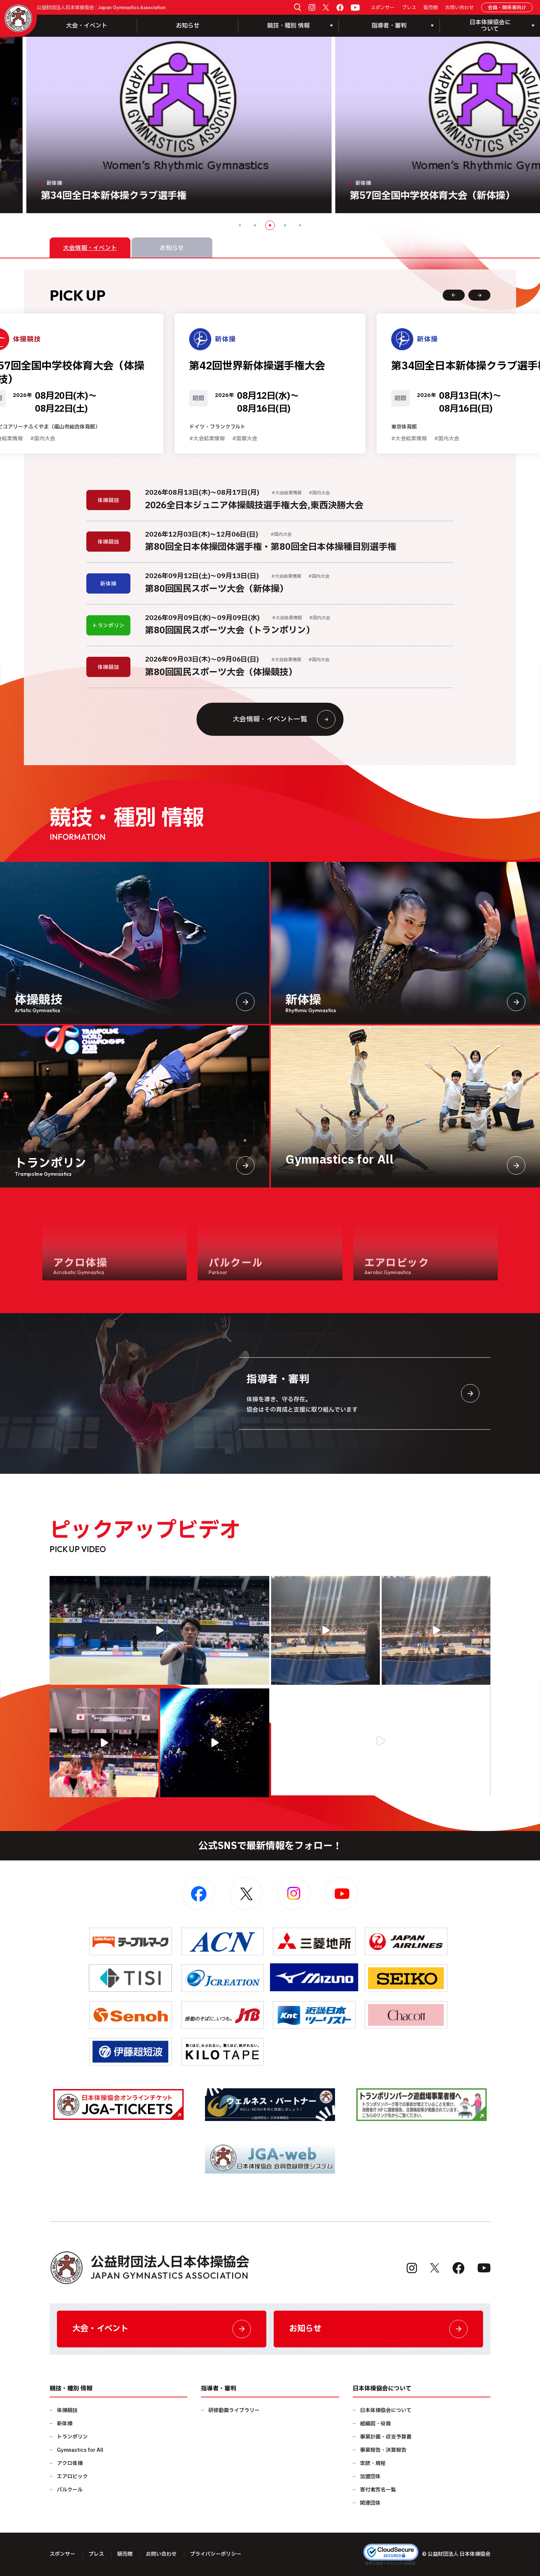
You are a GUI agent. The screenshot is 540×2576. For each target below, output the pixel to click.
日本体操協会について (386, 2410)
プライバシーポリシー (216, 2554)
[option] (270, 125)
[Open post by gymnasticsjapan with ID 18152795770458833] (104, 1743)
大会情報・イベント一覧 (270, 719)
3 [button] (270, 225)
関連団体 (370, 2503)
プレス (409, 8)
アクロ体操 (70, 2463)
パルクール (70, 2490)
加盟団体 (370, 2477)
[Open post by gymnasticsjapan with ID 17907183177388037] (215, 1743)
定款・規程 (373, 2463)
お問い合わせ (460, 8)
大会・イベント (87, 26)
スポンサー (383, 8)
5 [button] (300, 225)
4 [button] (285, 225)
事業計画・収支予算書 (386, 2437)
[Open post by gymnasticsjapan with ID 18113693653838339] (325, 1630)
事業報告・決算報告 (383, 2450)
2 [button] (255, 225)
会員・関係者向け (507, 8)
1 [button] (240, 225)
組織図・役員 (375, 2424)
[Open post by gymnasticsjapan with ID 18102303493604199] (381, 1741)
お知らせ (188, 26)
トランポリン (72, 2437)
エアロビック (72, 2477)
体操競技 (67, 2410)
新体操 (65, 2424)
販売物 (431, 8)
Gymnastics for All (80, 2450)
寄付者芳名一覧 (378, 2490)
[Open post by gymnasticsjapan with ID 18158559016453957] (436, 1630)
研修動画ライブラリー (234, 2410)
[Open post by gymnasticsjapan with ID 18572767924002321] (159, 1630)
